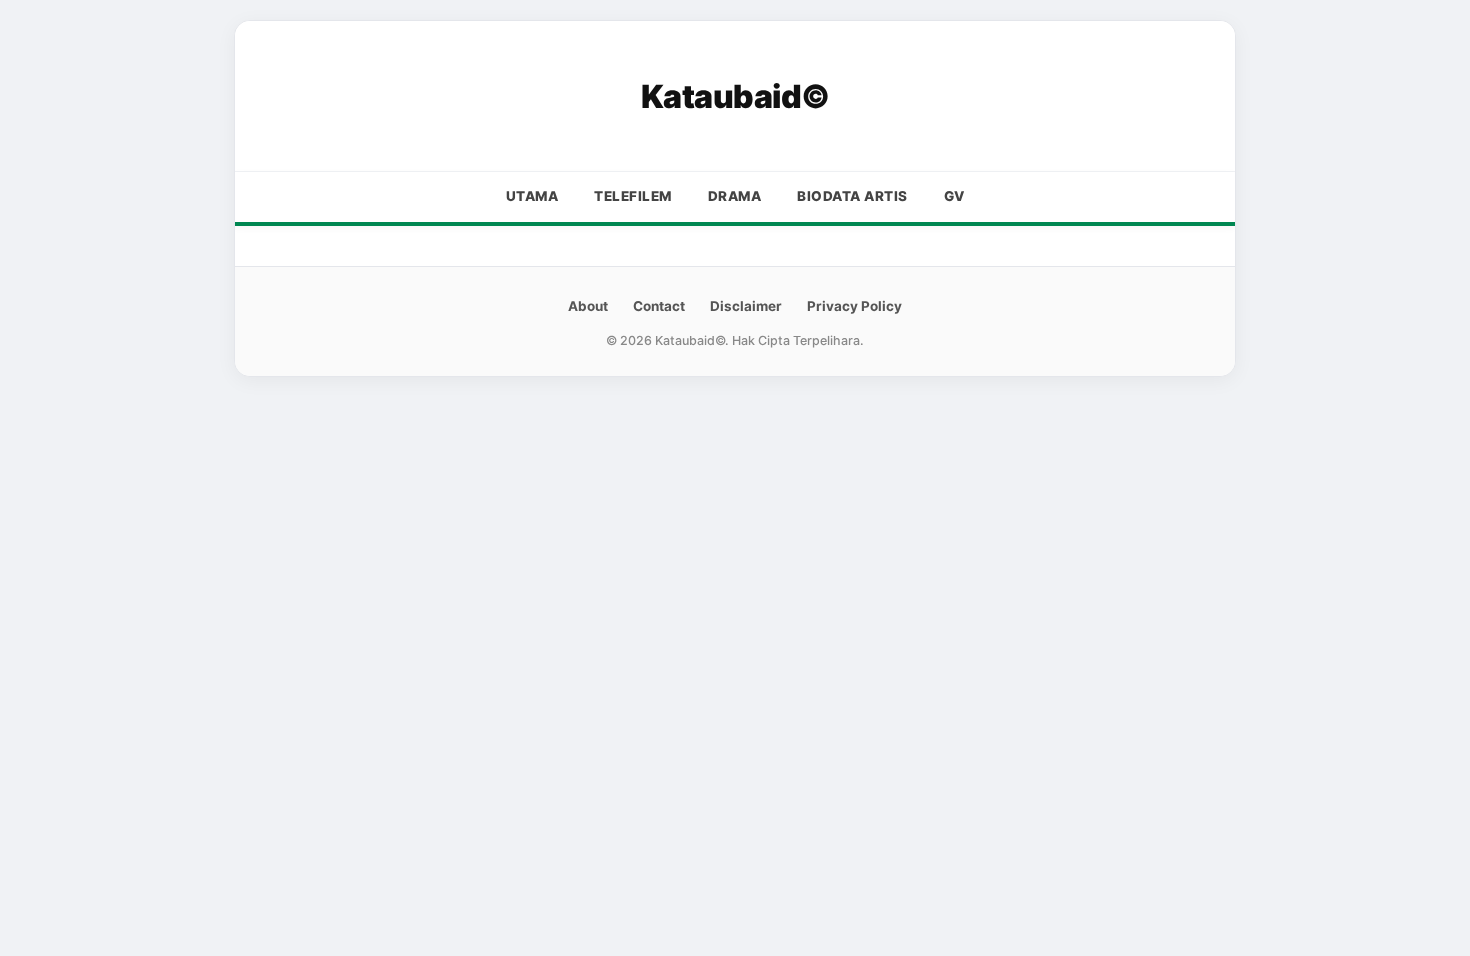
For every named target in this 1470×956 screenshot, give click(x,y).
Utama (532, 196)
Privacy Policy (854, 306)
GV (954, 196)
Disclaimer (746, 306)
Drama (735, 196)
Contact (659, 306)
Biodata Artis (852, 196)
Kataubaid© (735, 96)
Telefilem (633, 196)
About (588, 306)
